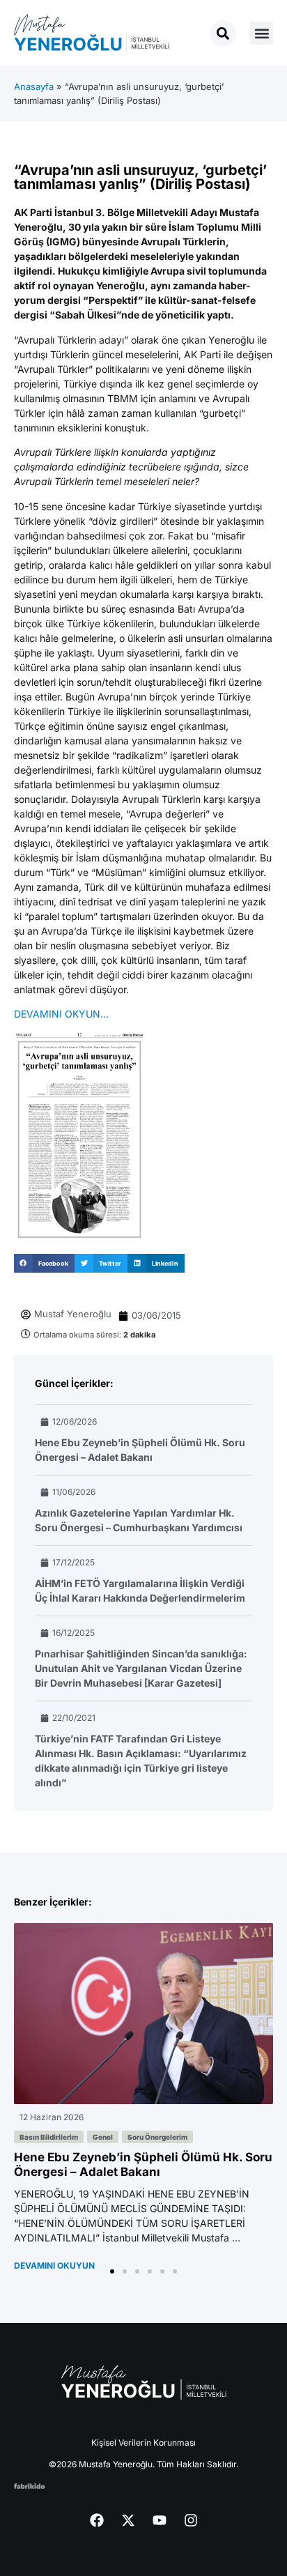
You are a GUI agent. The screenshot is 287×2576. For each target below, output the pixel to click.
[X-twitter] (128, 2520)
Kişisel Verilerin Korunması (143, 2443)
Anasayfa (34, 86)
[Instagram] (191, 2520)
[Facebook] (97, 2520)
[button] (262, 33)
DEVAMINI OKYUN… (61, 1014)
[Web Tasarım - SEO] (30, 2485)
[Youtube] (160, 2520)
